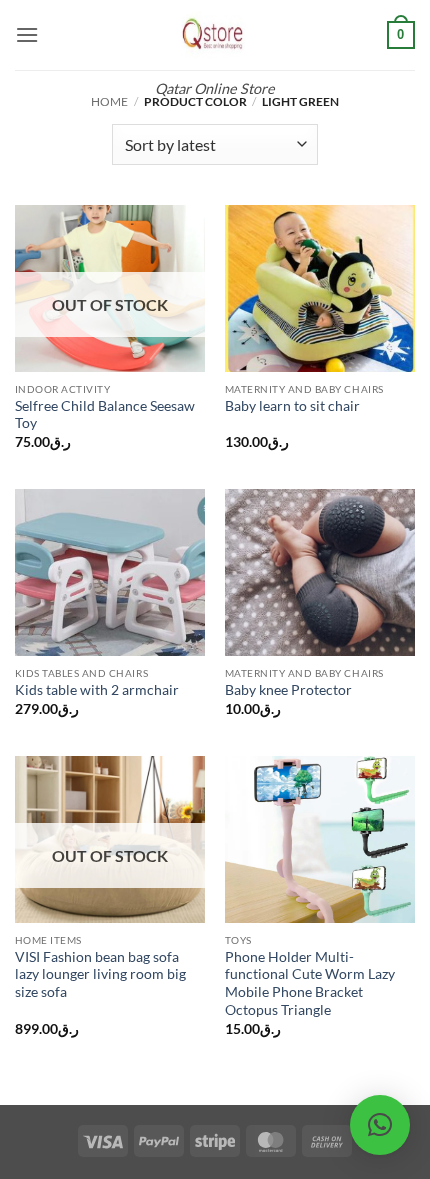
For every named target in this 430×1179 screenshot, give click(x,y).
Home (109, 101)
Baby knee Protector (288, 690)
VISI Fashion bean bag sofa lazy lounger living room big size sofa (100, 974)
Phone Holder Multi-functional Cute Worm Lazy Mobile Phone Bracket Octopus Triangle (310, 983)
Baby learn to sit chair (292, 406)
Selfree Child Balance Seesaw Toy (105, 415)
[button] (27, 34)
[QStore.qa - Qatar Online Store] (215, 35)
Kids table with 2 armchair (97, 690)
